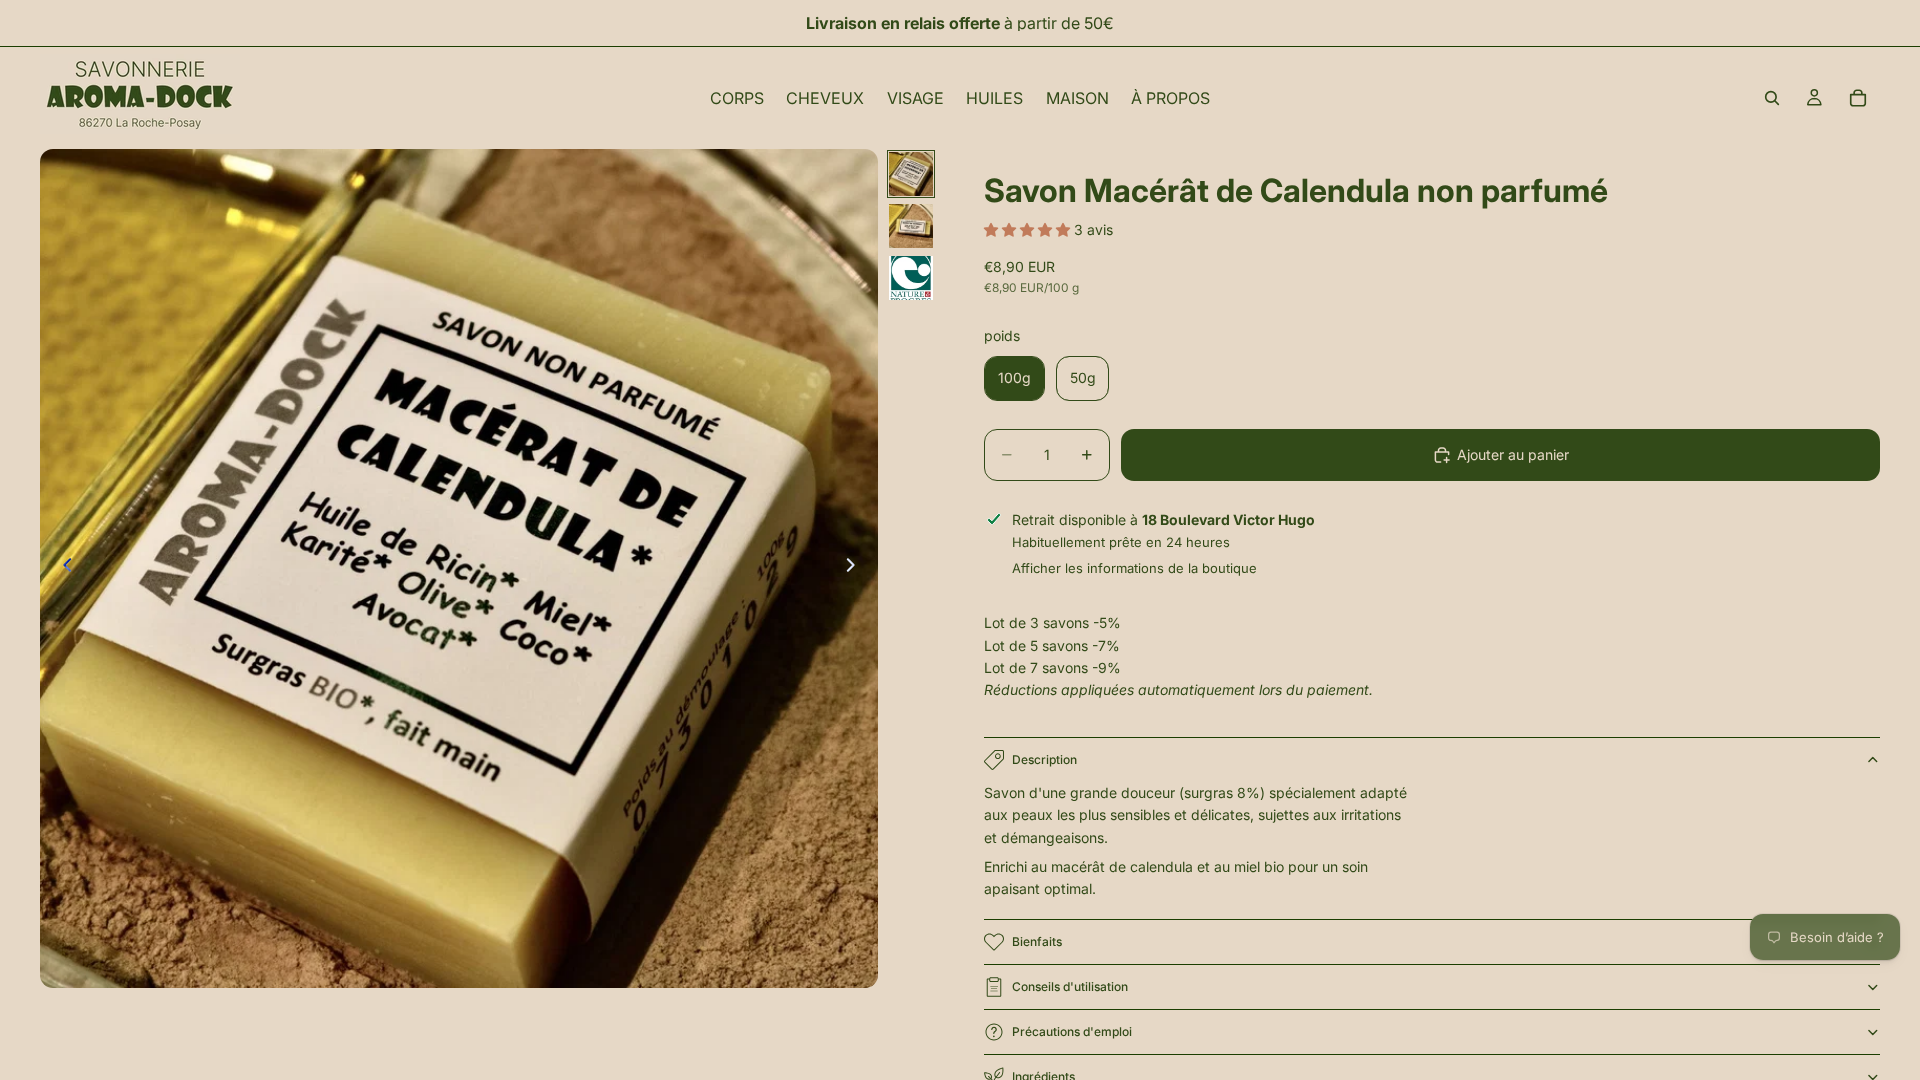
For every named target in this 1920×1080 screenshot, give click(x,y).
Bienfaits (1037, 941)
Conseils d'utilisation (1070, 986)
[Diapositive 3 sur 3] (911, 278)
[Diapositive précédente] (62, 569)
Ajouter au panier (1513, 454)
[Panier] (1858, 98)
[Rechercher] (1772, 98)
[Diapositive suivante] (856, 569)
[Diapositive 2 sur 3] (911, 226)
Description (1044, 759)
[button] (1029, 229)
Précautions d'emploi (1072, 1031)
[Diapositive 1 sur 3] (911, 174)
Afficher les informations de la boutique (1134, 568)
